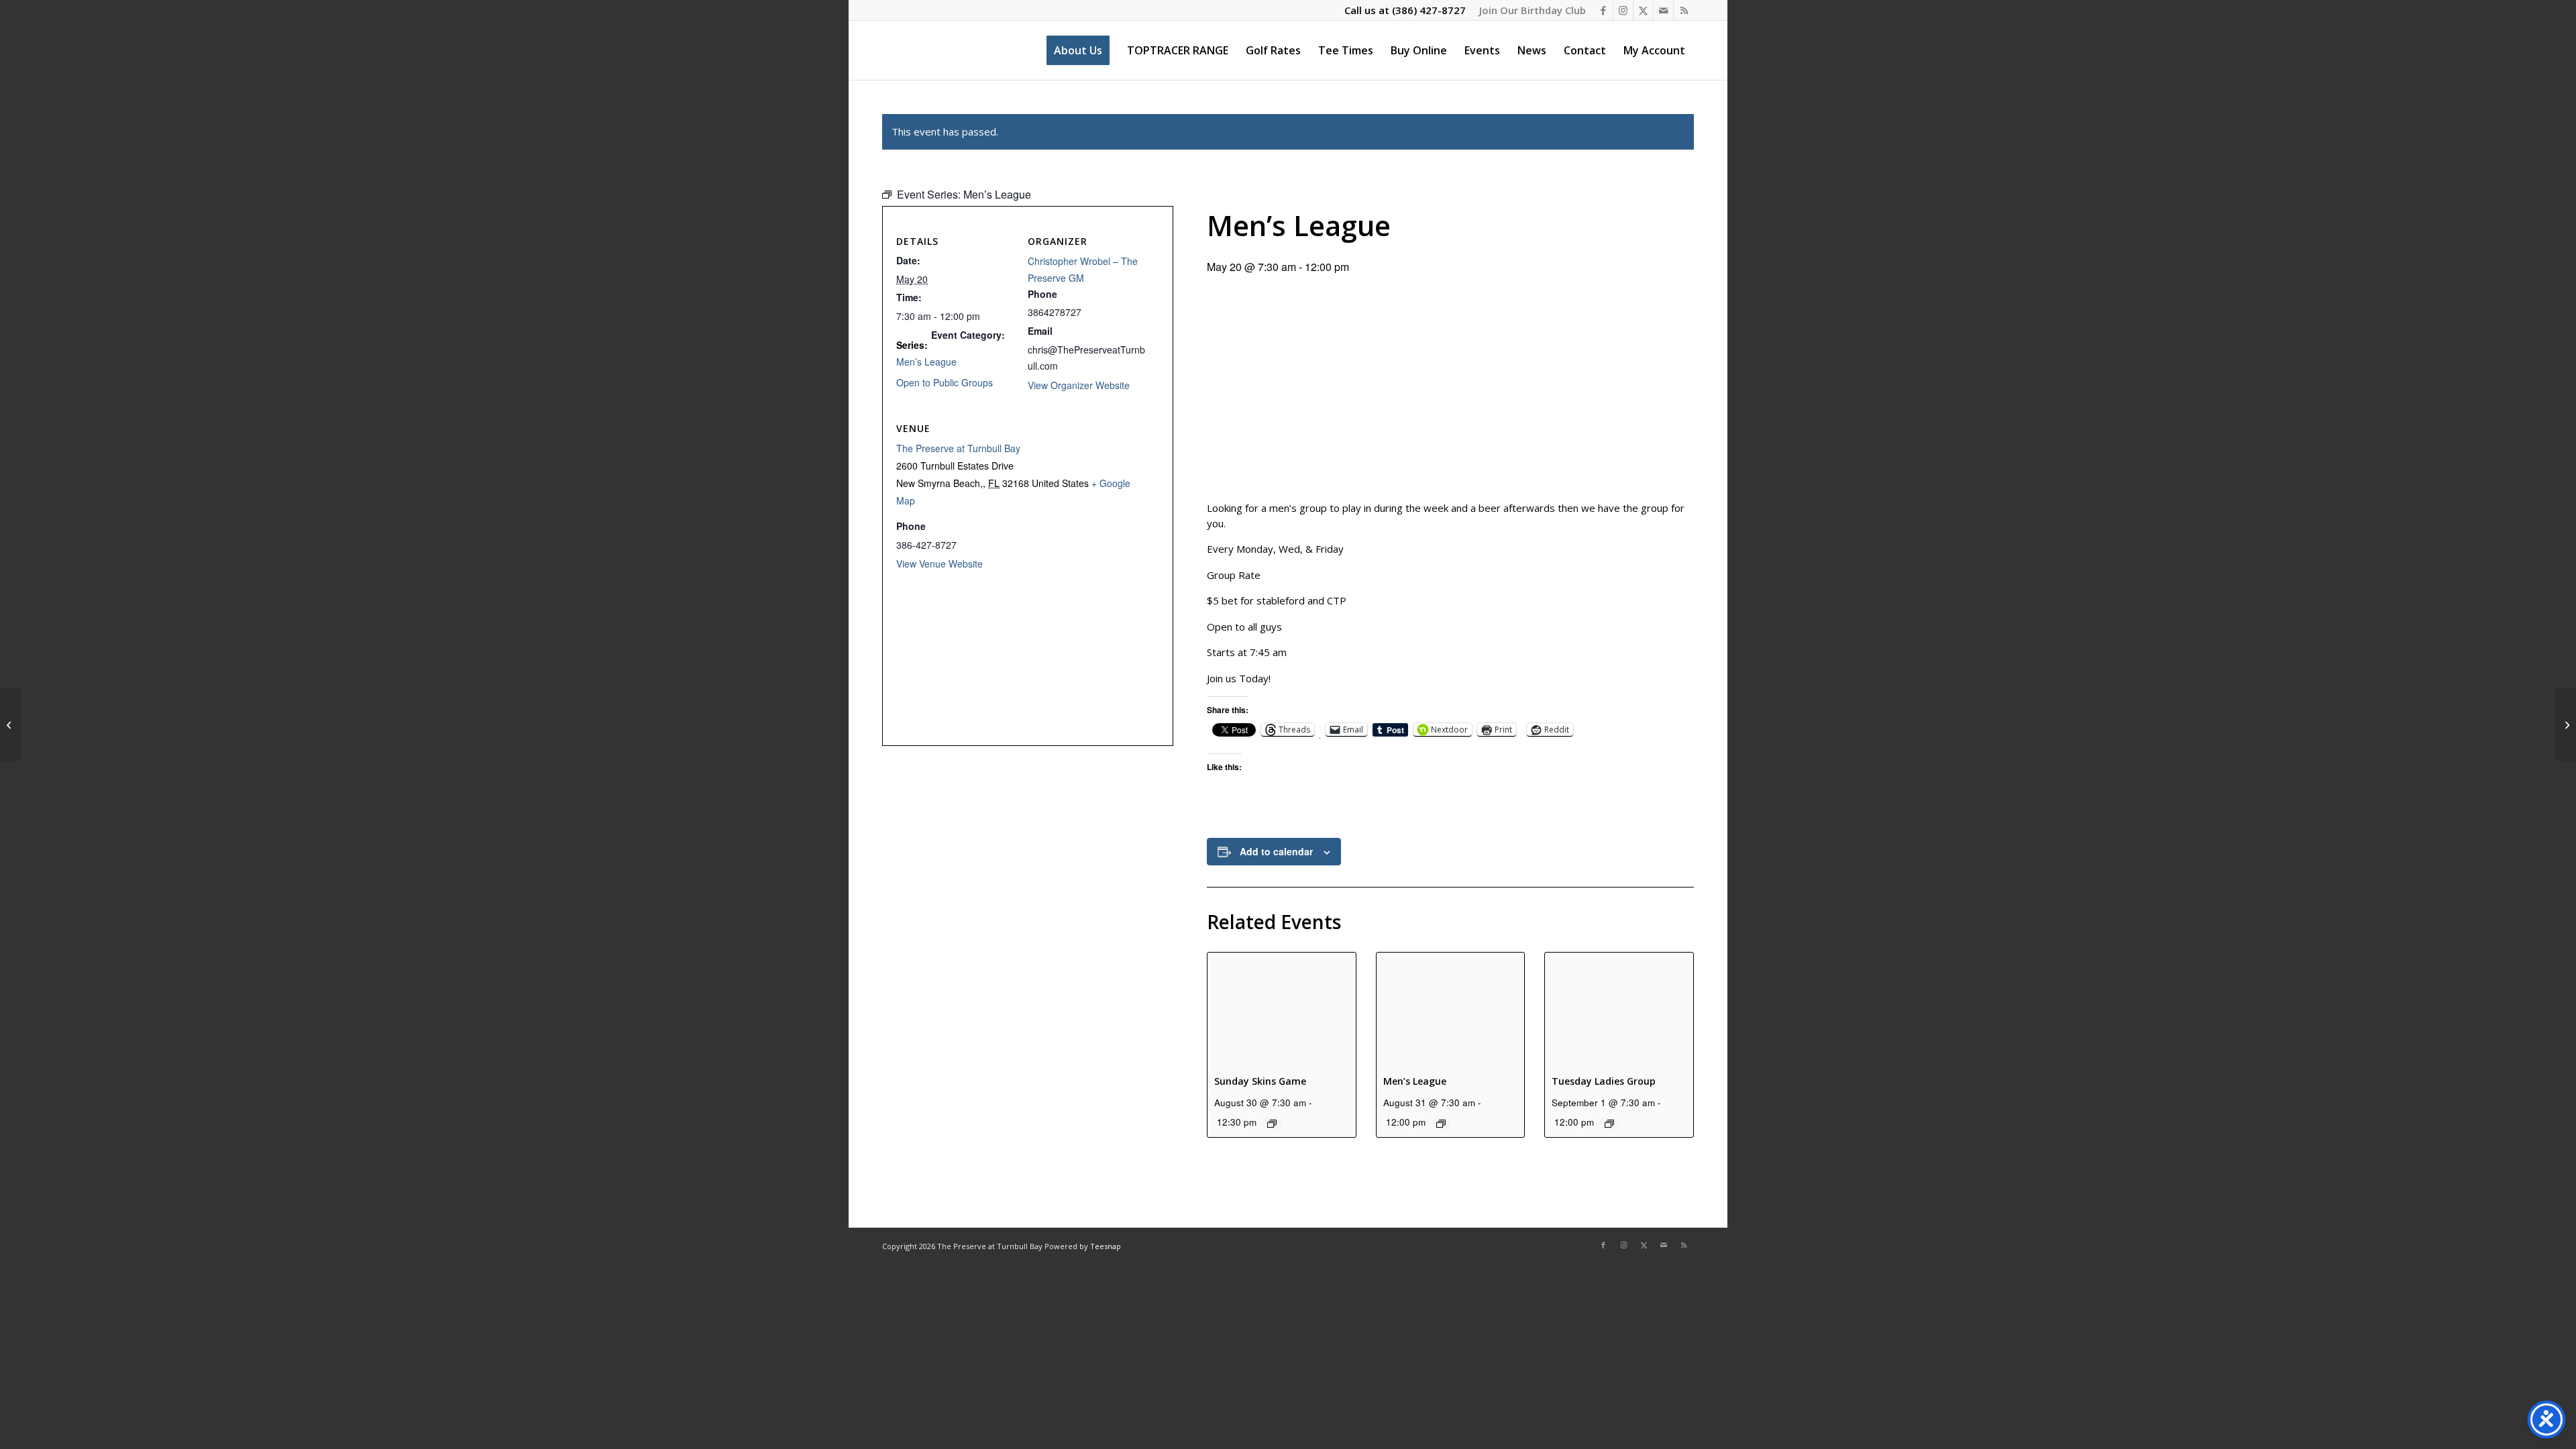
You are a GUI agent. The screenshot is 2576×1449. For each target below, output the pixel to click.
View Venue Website (940, 563)
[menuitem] (1529, 10)
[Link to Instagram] (1623, 10)
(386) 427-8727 (1429, 10)
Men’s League (1415, 1081)
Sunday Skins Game (1260, 1081)
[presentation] (1282, 1008)
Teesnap (1106, 1246)
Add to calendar (1276, 851)
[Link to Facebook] (1603, 10)
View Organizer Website (1079, 385)
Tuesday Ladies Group (1604, 1081)
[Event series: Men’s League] (1441, 1124)
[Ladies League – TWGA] (2566, 724)
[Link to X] (1643, 10)
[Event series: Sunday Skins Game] (1272, 1124)
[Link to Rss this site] (1684, 10)
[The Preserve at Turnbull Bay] (883, 50)
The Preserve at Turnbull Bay (958, 448)
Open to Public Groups (945, 382)
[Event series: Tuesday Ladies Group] (1609, 1124)
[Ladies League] (10, 724)
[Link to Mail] (1663, 10)
